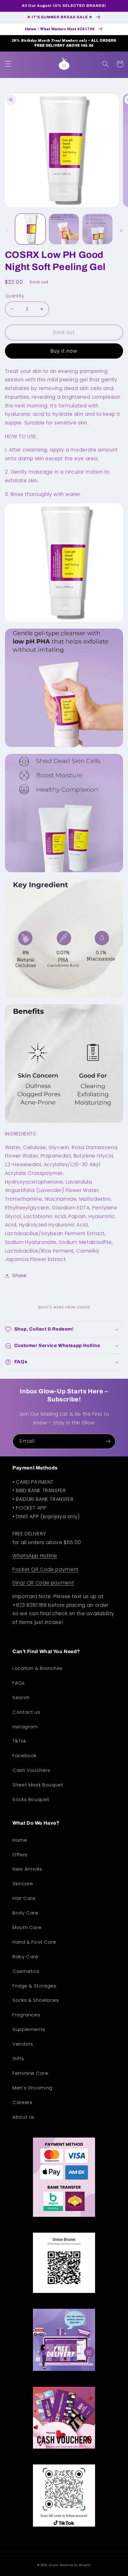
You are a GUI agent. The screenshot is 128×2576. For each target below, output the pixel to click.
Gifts (18, 2059)
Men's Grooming (32, 2088)
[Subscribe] (108, 1441)
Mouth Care (27, 1927)
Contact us (26, 1712)
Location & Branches (38, 1668)
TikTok (19, 1741)
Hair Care (24, 1898)
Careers (22, 2102)
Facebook (25, 1756)
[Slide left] (7, 231)
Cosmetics (26, 1971)
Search (21, 1698)
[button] (8, 64)
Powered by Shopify (75, 2565)
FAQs (19, 1683)
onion (54, 2565)
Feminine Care (30, 2073)
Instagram (25, 1727)
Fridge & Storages (34, 1986)
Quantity (14, 296)
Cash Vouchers (31, 1770)
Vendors (23, 2044)
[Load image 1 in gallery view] (30, 229)
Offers (20, 1855)
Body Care (25, 1913)
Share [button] (20, 1276)
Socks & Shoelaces (36, 2000)
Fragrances (26, 2015)
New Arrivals (27, 1869)
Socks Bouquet (31, 1799)
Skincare (23, 1884)
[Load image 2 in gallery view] (64, 229)
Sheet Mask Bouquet (38, 1785)
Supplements (29, 2029)
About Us (23, 2117)
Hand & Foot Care (34, 1942)
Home (20, 1840)
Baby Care (25, 1957)
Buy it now (64, 351)
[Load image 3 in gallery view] (97, 229)
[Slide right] (121, 231)
